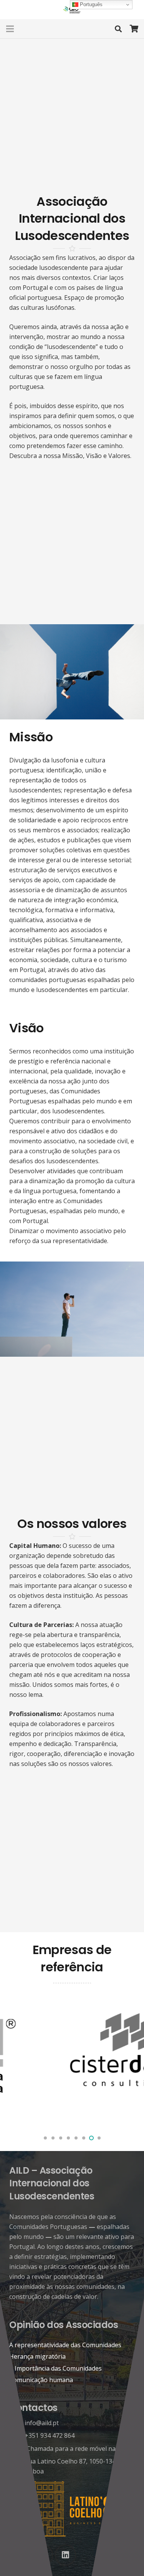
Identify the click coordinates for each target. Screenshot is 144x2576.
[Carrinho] (134, 29)
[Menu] (10, 29)
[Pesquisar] (118, 29)
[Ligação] (72, 10)
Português (90, 4)
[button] (45, 2138)
